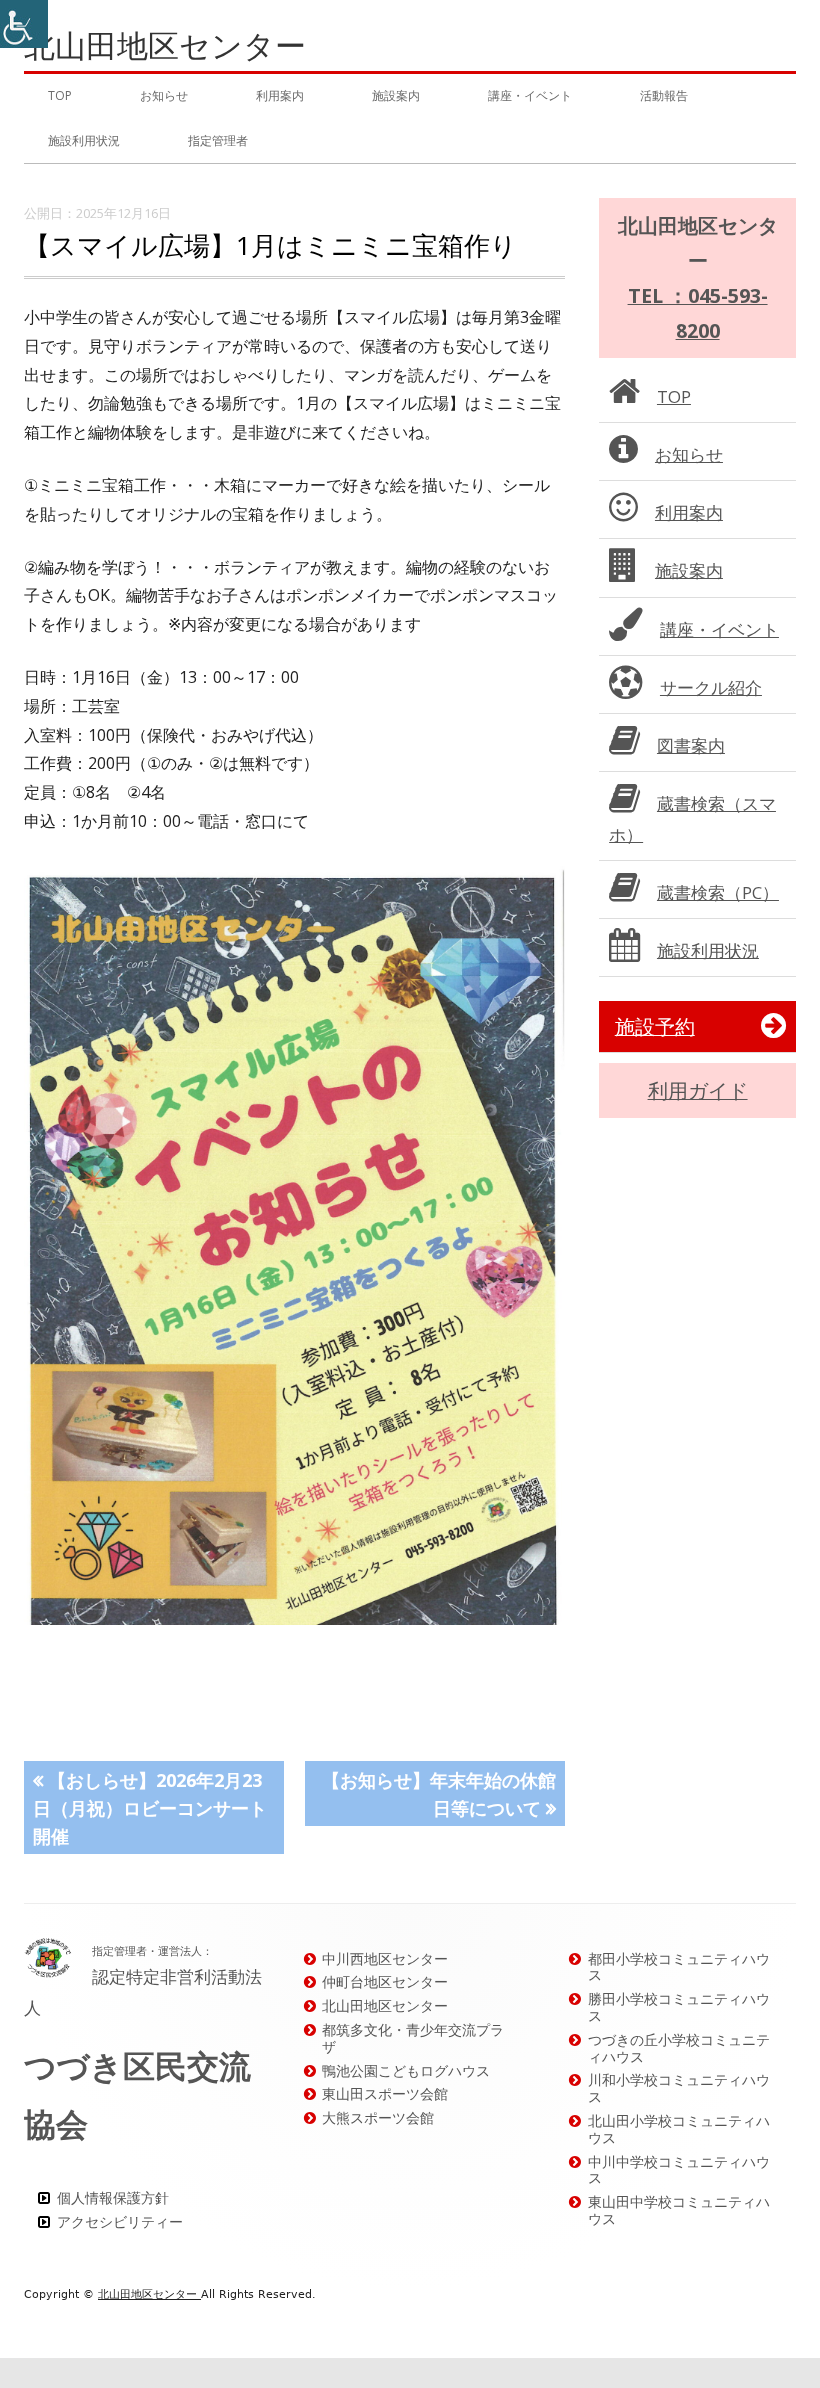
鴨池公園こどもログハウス (406, 2070)
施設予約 (655, 1026)
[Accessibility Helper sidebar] (24, 24)
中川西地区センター (385, 1958)
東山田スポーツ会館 (385, 2093)
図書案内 (691, 745)
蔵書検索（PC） (718, 892)
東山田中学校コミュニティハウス (679, 2210)
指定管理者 (218, 140)
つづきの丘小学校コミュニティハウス (679, 2048)
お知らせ (164, 95)
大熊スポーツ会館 (378, 2117)
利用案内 (280, 95)
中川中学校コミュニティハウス (679, 2170)
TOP (60, 95)
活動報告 (664, 95)
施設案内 (396, 95)
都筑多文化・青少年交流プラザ (413, 2038)
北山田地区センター (165, 45)
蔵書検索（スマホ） (692, 818)
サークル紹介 (711, 687)
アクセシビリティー (120, 2221)
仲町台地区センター (385, 1981)
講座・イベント (530, 95)
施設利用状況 (84, 140)
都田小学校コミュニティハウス (679, 1967)
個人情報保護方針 (113, 2197)
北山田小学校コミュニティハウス (679, 2129)
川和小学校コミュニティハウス (679, 2088)
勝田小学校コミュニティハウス (679, 2007)
